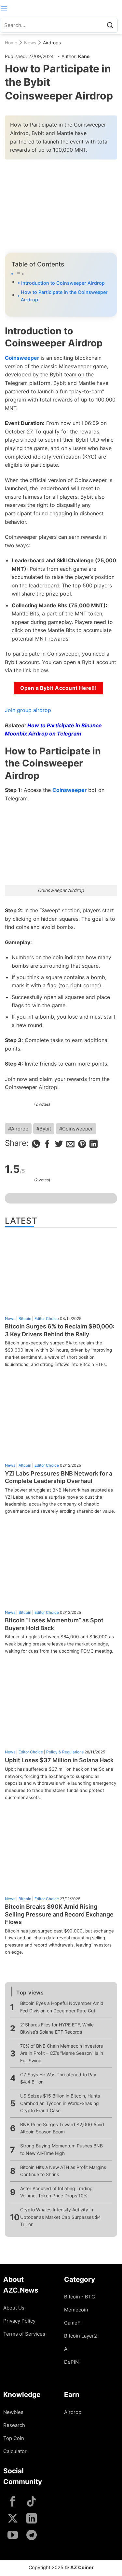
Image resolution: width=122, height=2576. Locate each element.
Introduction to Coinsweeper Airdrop (63, 283)
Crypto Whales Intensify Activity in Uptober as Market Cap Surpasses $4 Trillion (61, 2217)
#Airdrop (18, 1129)
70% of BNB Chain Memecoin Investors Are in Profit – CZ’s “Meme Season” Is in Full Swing (62, 2053)
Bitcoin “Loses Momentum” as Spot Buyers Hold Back (54, 1624)
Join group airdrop (28, 710)
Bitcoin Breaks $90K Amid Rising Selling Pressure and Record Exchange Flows (59, 1914)
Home (11, 43)
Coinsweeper (22, 358)
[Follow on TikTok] (32, 2502)
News (30, 43)
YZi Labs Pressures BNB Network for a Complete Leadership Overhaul (59, 1477)
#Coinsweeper (76, 1129)
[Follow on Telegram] (32, 2536)
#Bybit (44, 1129)
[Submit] (110, 25)
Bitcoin (25, 1318)
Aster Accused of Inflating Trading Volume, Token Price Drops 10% (56, 2192)
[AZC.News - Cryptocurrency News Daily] (61, 8)
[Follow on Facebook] (13, 2502)
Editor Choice (47, 1318)
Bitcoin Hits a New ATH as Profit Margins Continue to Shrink (63, 2171)
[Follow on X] (13, 2519)
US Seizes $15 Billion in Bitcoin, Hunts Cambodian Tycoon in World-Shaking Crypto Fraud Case (60, 2103)
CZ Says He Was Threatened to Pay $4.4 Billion (58, 2078)
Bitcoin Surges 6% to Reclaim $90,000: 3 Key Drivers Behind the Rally (60, 1330)
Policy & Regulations (65, 1752)
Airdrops (52, 43)
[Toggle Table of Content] (61, 274)
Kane (84, 56)
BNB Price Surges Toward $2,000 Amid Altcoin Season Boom (62, 2128)
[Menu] (4, 8)
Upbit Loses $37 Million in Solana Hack (59, 1760)
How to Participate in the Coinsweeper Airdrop (64, 296)
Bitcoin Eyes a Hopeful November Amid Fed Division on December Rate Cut (62, 2007)
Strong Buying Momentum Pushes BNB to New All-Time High (61, 2149)
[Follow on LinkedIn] (32, 2519)
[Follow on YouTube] (13, 2536)
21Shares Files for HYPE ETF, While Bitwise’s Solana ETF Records (57, 2028)
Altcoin (25, 1465)
